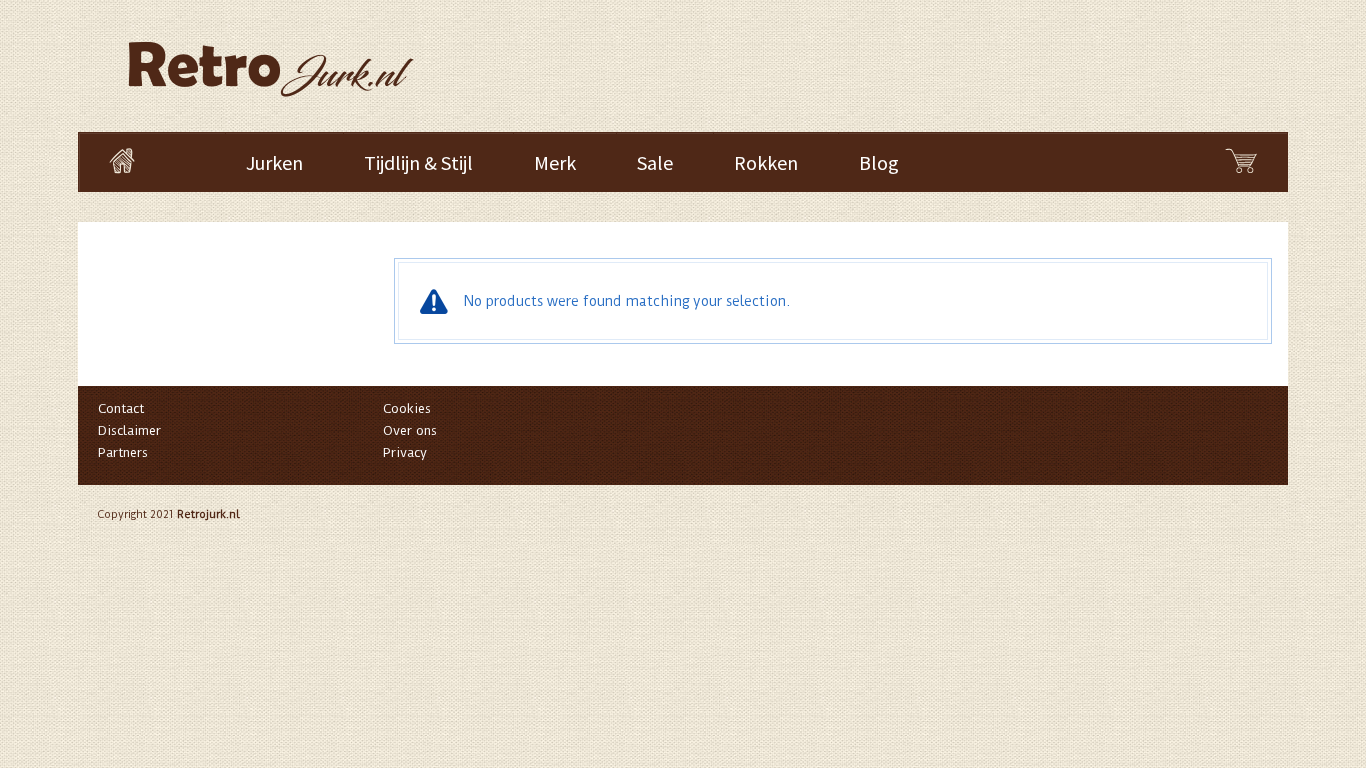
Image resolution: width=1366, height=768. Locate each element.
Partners (123, 452)
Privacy (405, 452)
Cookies (407, 408)
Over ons (410, 430)
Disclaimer (129, 430)
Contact (121, 408)
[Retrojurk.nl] (269, 59)
